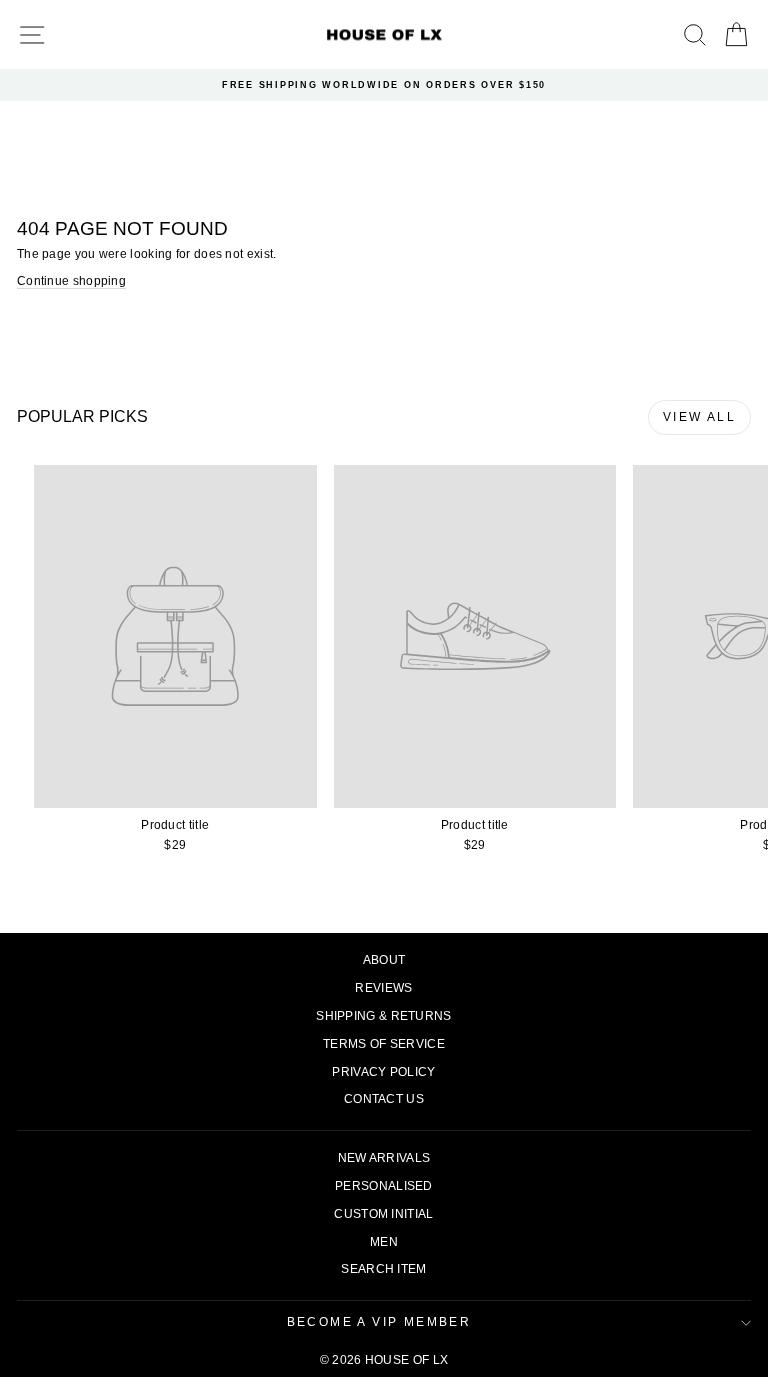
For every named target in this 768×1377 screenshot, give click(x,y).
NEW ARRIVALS (384, 1158)
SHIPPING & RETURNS (383, 1016)
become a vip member (379, 1322)
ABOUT (384, 960)
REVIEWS (383, 988)
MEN (384, 1242)
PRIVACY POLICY (383, 1072)
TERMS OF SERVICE (384, 1044)
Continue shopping (71, 281)
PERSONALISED (384, 1186)
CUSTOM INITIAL (383, 1214)
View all (699, 417)
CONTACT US (384, 1099)
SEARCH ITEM (383, 1269)
